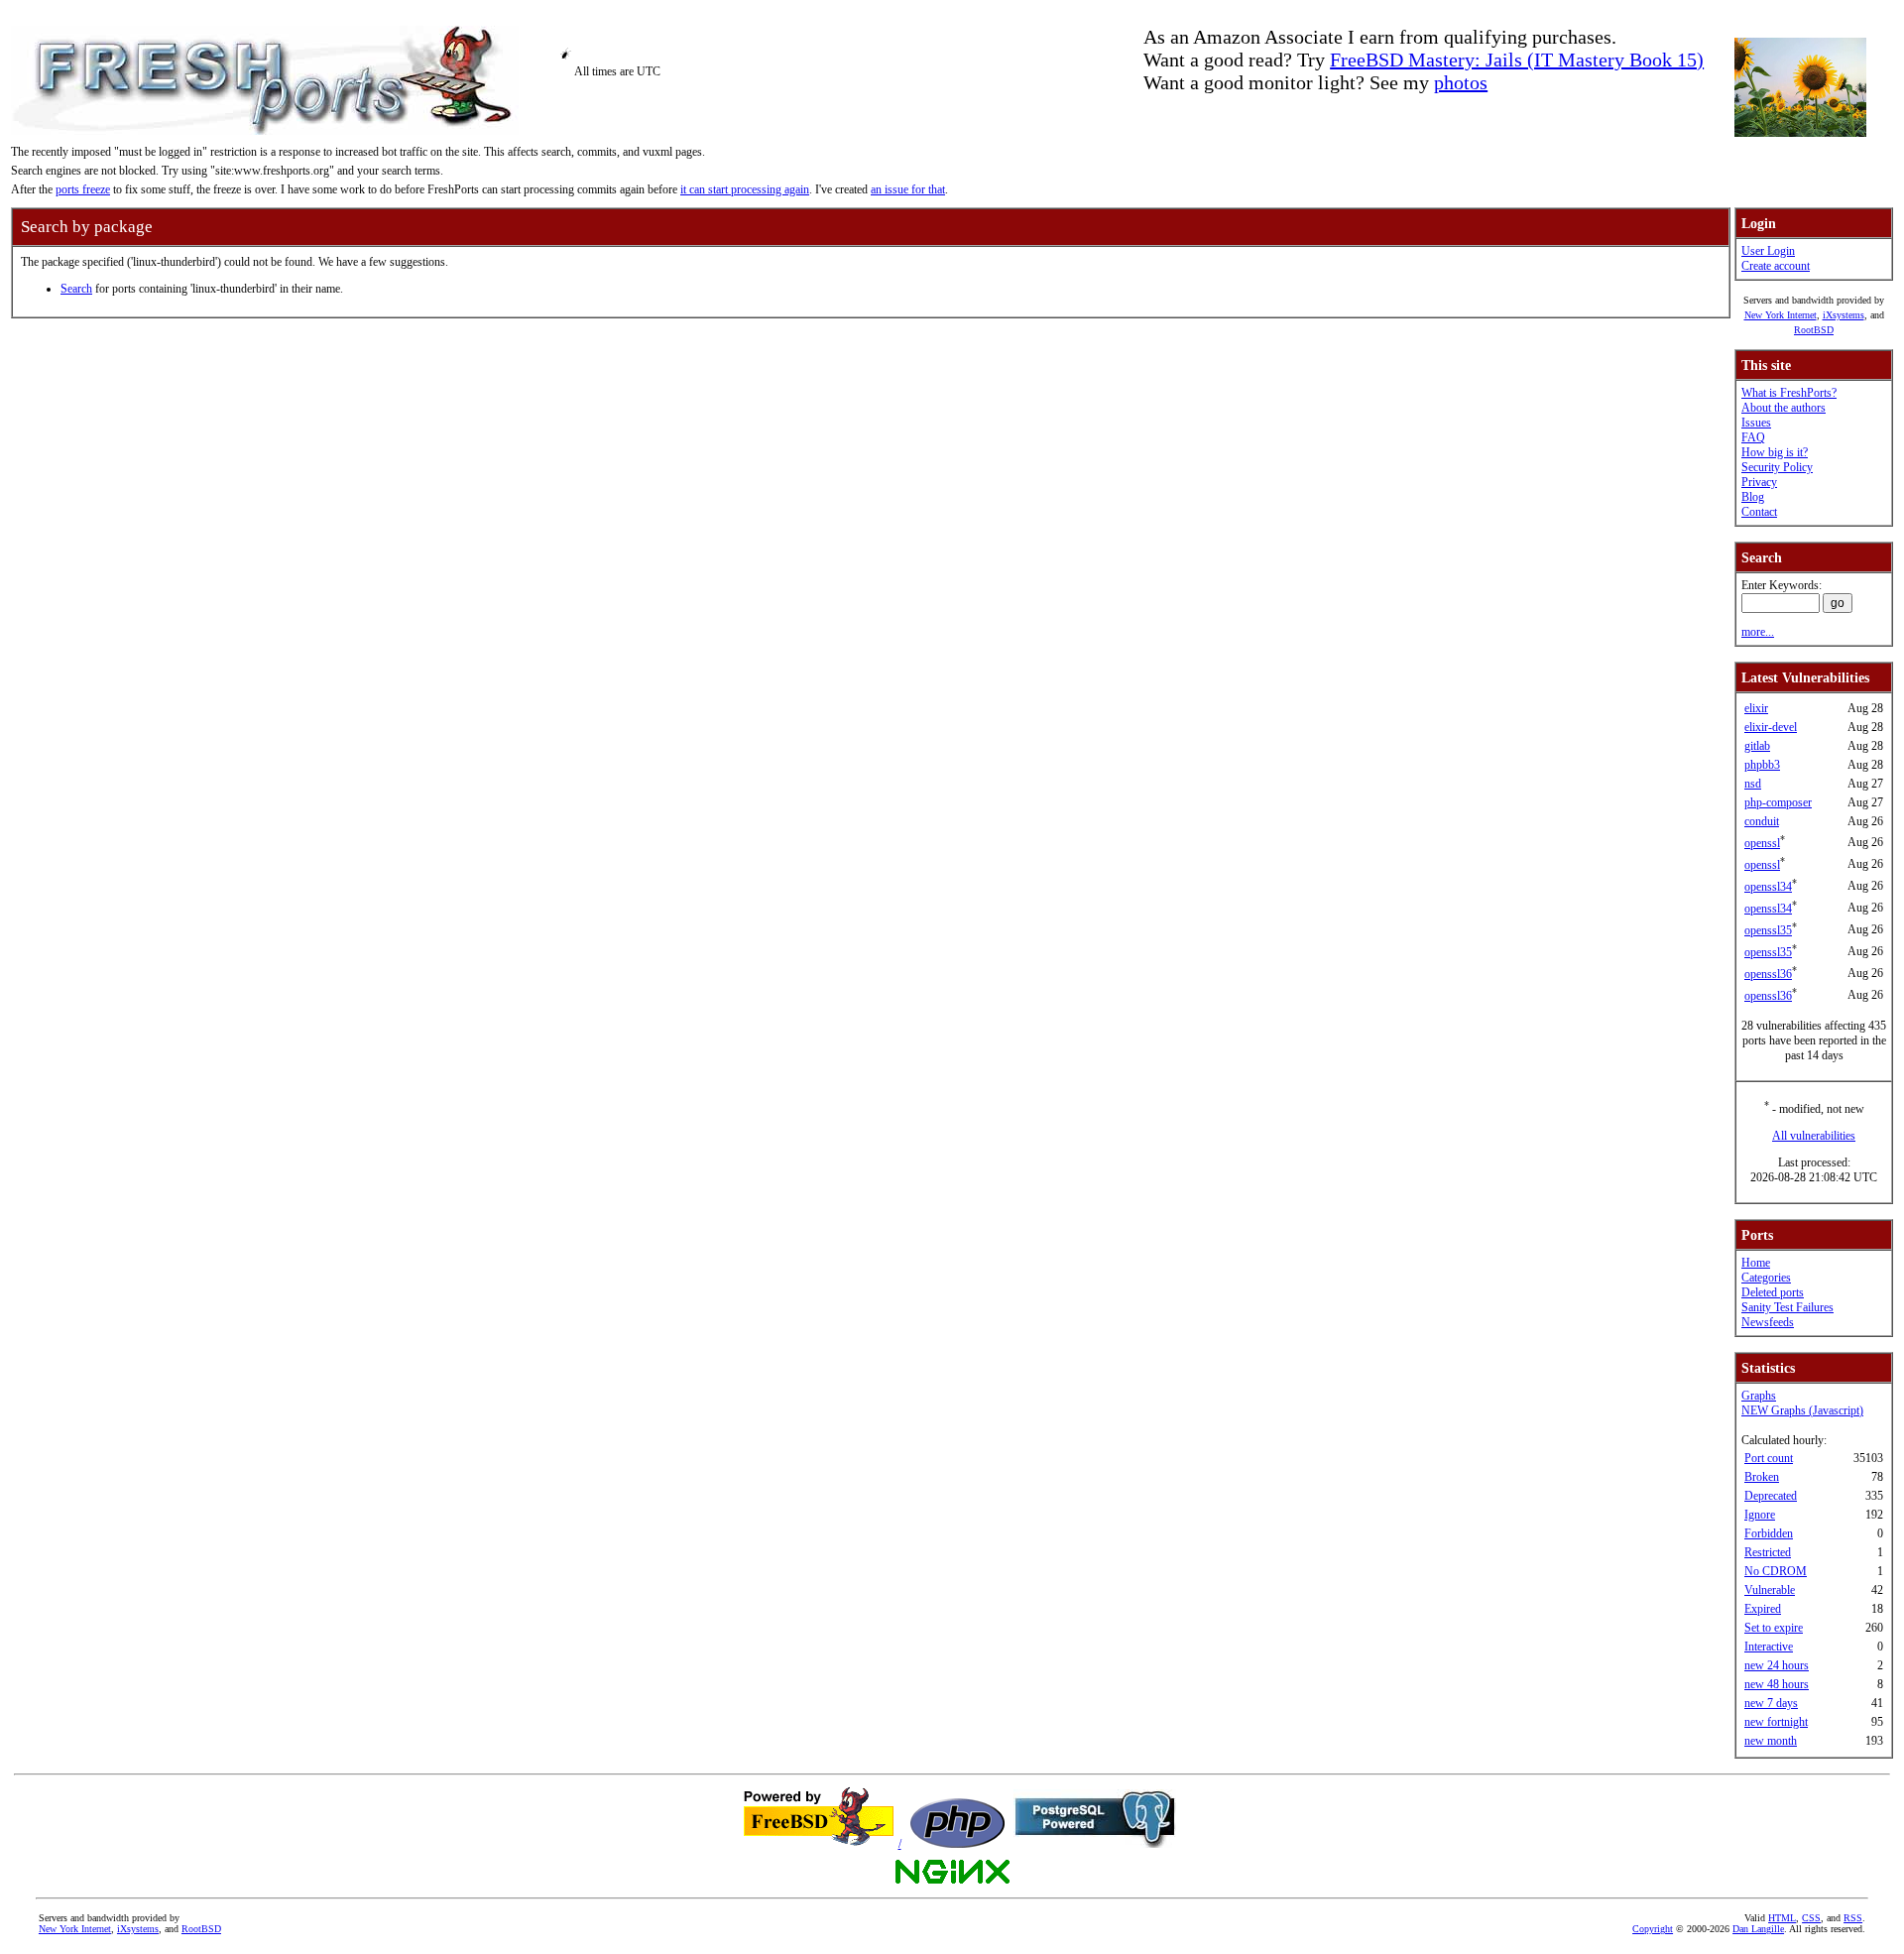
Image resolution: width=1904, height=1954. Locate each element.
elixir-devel (1771, 727)
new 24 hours (1777, 1665)
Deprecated (1771, 1496)
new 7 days (1771, 1703)
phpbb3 (1762, 765)
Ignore (1760, 1515)
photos (1461, 82)
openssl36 (1768, 974)
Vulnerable (1770, 1590)
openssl (1762, 843)
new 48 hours (1777, 1684)
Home (1756, 1263)
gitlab (1757, 746)
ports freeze (83, 189)
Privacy (1759, 482)
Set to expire (1774, 1628)
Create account (1776, 266)
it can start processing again (745, 189)
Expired (1763, 1609)
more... (1758, 632)
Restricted (1768, 1552)
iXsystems (1844, 315)
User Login (1768, 251)
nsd (1753, 784)
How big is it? (1775, 452)
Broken (1762, 1477)
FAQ (1753, 437)
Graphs (1759, 1396)
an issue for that (908, 189)
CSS (1811, 1918)
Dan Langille (1758, 1929)
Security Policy (1777, 467)
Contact (1759, 512)
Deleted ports (1773, 1292)
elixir (1756, 708)
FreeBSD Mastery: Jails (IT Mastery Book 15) (1517, 60)
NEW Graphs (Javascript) (1802, 1410)
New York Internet (1781, 315)
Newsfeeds (1768, 1322)
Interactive (1769, 1647)
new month (1771, 1741)
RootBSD (1814, 330)
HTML (1782, 1918)
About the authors (1784, 408)
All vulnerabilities (1814, 1136)
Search (76, 289)
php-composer (1778, 802)
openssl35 (1768, 930)
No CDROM (1776, 1571)
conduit (1762, 821)
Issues (1756, 423)
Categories (1766, 1278)
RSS (1853, 1918)
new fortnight (1776, 1722)
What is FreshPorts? (1789, 393)
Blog (1753, 497)
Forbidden (1769, 1533)
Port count (1769, 1458)
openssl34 (1768, 887)
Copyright (1653, 1929)
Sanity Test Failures (1787, 1307)
